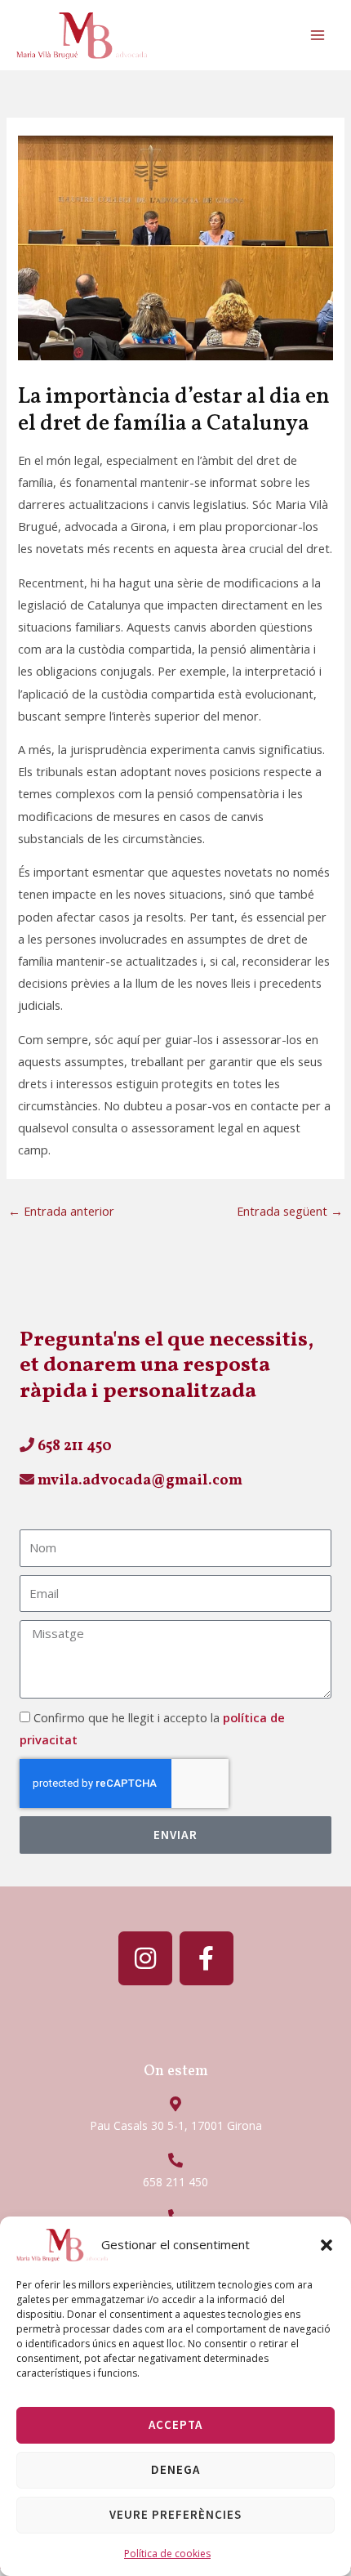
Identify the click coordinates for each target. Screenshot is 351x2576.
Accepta (175, 2424)
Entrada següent (290, 1211)
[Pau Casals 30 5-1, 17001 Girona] (175, 2104)
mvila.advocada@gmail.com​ (138, 1481)
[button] (327, 2245)
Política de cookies (167, 2554)
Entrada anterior (61, 1211)
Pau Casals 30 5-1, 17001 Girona (176, 2125)
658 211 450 (175, 2182)
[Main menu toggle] (318, 35)
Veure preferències (175, 2514)
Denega (175, 2469)
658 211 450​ (73, 1446)
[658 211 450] (175, 2160)
